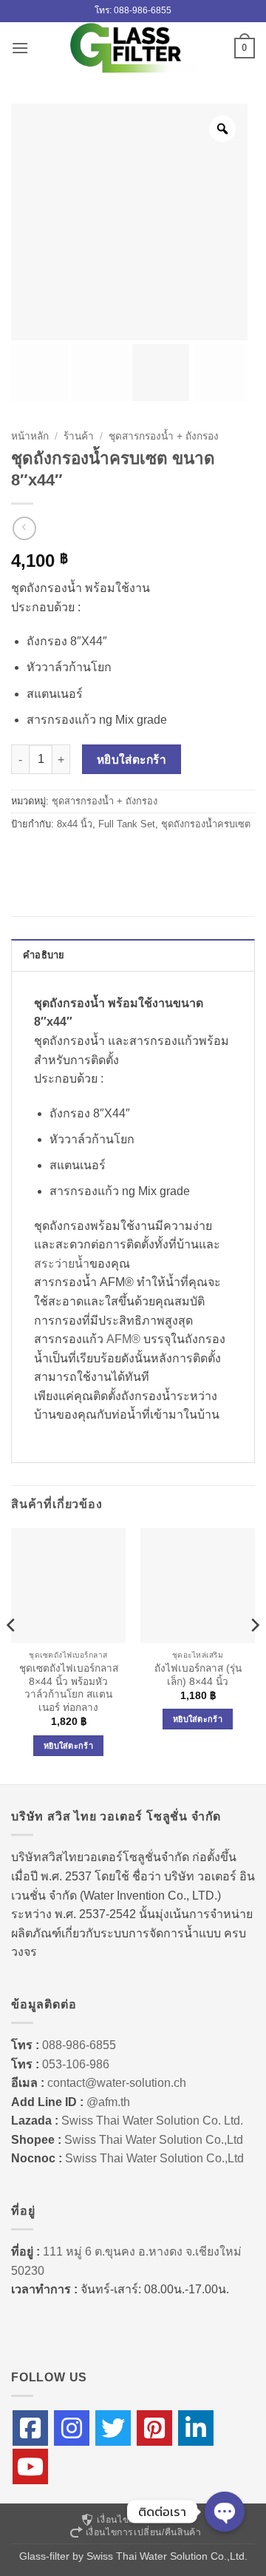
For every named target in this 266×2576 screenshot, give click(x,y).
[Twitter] (113, 2428)
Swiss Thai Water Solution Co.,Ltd (154, 2140)
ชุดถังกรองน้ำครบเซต (206, 824)
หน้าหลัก (30, 436)
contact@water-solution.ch (117, 2083)
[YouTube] (30, 2466)
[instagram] (72, 2428)
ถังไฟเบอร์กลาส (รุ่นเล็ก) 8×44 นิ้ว (198, 1675)
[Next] (254, 1655)
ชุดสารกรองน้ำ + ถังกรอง (164, 436)
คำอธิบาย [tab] (44, 955)
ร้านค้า (79, 436)
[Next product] (24, 528)
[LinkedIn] (196, 2428)
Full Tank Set (127, 824)
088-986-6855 (79, 2045)
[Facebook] (30, 2428)
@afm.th (108, 2102)
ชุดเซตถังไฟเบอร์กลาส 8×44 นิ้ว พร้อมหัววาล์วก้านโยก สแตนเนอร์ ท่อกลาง (69, 1688)
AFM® (123, 1339)
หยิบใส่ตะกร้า (132, 760)
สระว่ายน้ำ (62, 1264)
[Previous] (12, 1655)
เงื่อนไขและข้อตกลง (139, 2520)
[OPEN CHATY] (225, 2512)
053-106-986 (76, 2064)
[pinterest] (154, 2428)
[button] (20, 48)
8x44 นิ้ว (75, 824)
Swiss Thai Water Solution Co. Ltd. (152, 2121)
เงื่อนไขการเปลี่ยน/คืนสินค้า (144, 2532)
